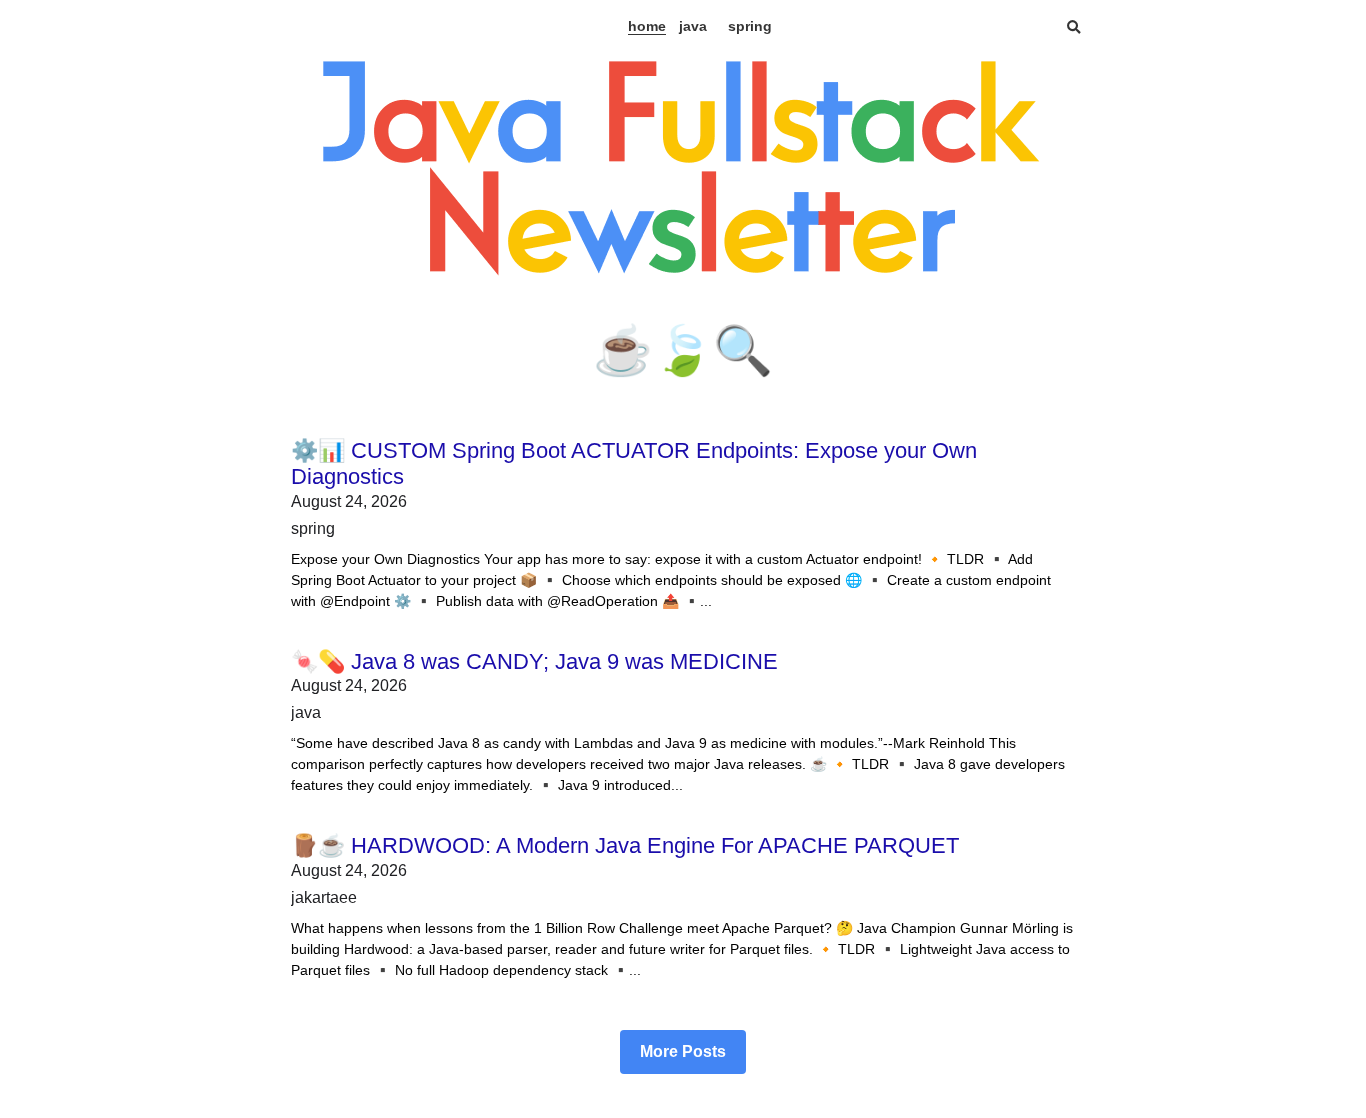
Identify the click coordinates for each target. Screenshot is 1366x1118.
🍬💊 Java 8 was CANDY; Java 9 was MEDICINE (534, 661)
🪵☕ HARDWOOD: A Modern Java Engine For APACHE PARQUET (625, 845)
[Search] (1074, 28)
